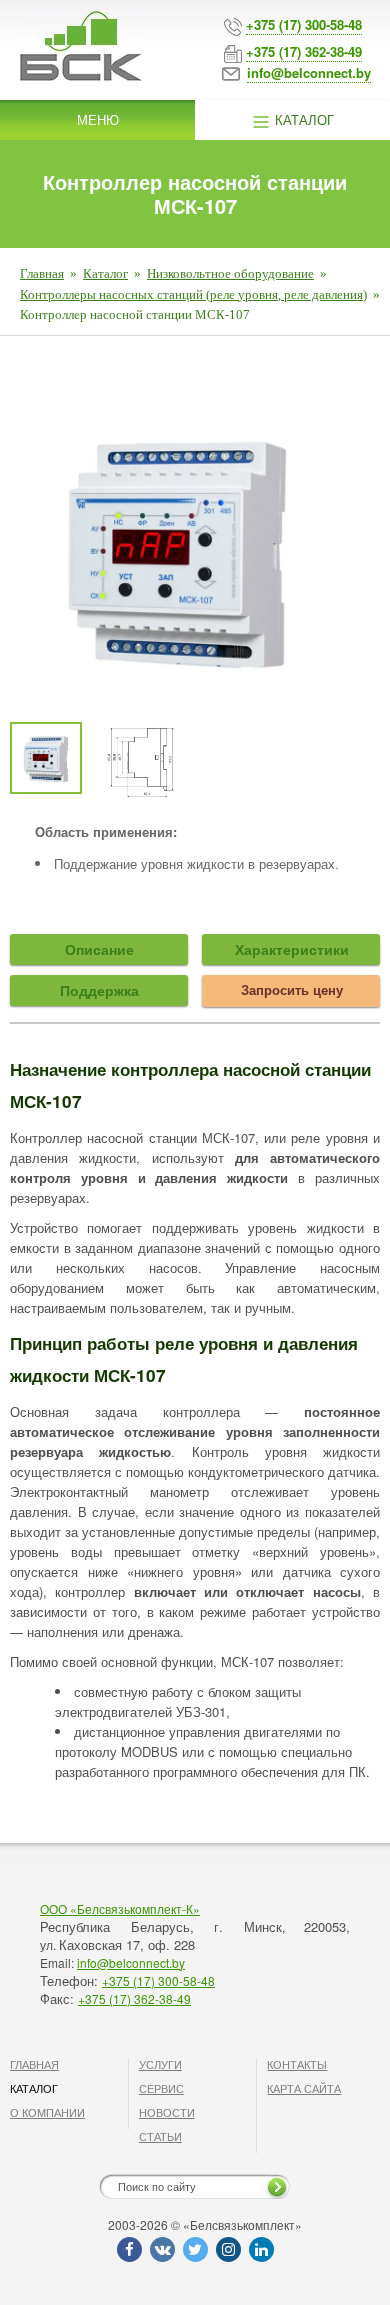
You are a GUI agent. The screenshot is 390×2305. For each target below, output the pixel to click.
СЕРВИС (161, 2088)
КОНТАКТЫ (297, 2064)
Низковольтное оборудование (230, 273)
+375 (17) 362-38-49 (134, 1998)
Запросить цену (292, 989)
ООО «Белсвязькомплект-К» (120, 1908)
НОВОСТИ (167, 2112)
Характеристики (292, 949)
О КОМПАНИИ (47, 2112)
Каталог (302, 119)
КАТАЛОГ (34, 2088)
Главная (42, 273)
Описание (99, 949)
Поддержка (99, 990)
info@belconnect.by (131, 1962)
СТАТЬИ (160, 2136)
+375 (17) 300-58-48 (158, 1980)
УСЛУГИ (160, 2064)
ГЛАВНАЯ (34, 2064)
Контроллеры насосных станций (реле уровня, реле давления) (193, 294)
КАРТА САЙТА (304, 2088)
